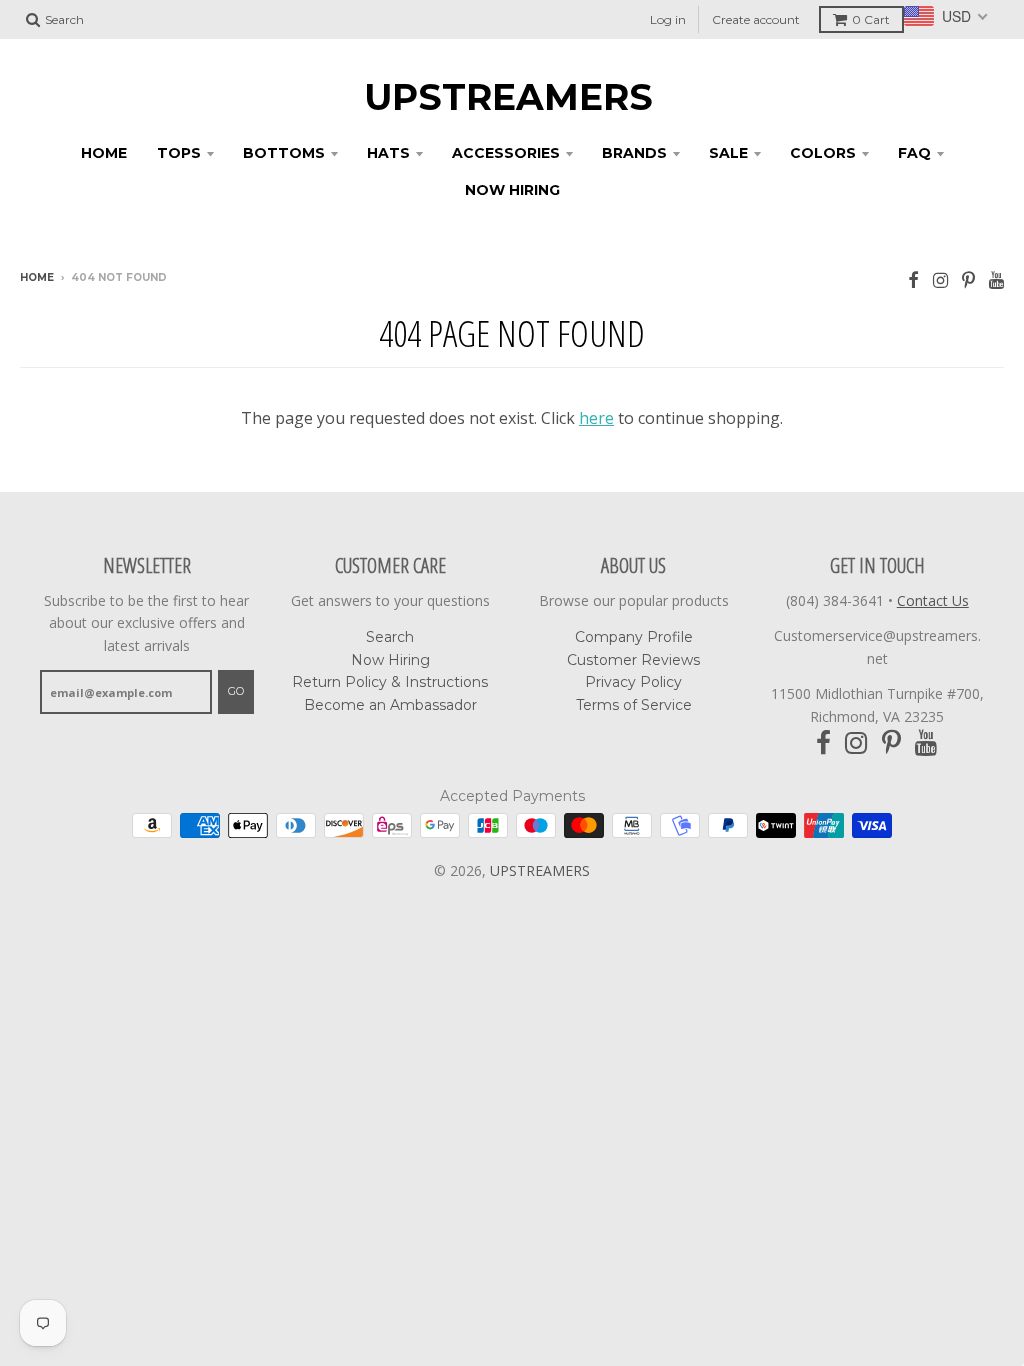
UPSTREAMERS (508, 97)
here (596, 418)
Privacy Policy (633, 682)
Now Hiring (390, 660)
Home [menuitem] (104, 153)
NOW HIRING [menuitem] (512, 190)
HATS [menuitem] (388, 153)
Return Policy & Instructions (390, 682)
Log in (668, 19)
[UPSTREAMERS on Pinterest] (968, 279)
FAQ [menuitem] (914, 153)
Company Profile (634, 637)
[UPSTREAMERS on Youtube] (996, 279)
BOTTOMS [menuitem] (284, 153)
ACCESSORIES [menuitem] (506, 153)
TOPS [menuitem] (179, 153)
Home (37, 277)
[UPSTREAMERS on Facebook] (913, 279)
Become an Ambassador (390, 705)
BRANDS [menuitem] (634, 153)
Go (236, 691)
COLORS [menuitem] (823, 153)
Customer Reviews (633, 660)
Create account (756, 19)
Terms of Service (634, 705)
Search (390, 637)
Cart (871, 19)
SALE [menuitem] (728, 153)
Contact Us (933, 600)
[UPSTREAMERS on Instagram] (940, 279)
